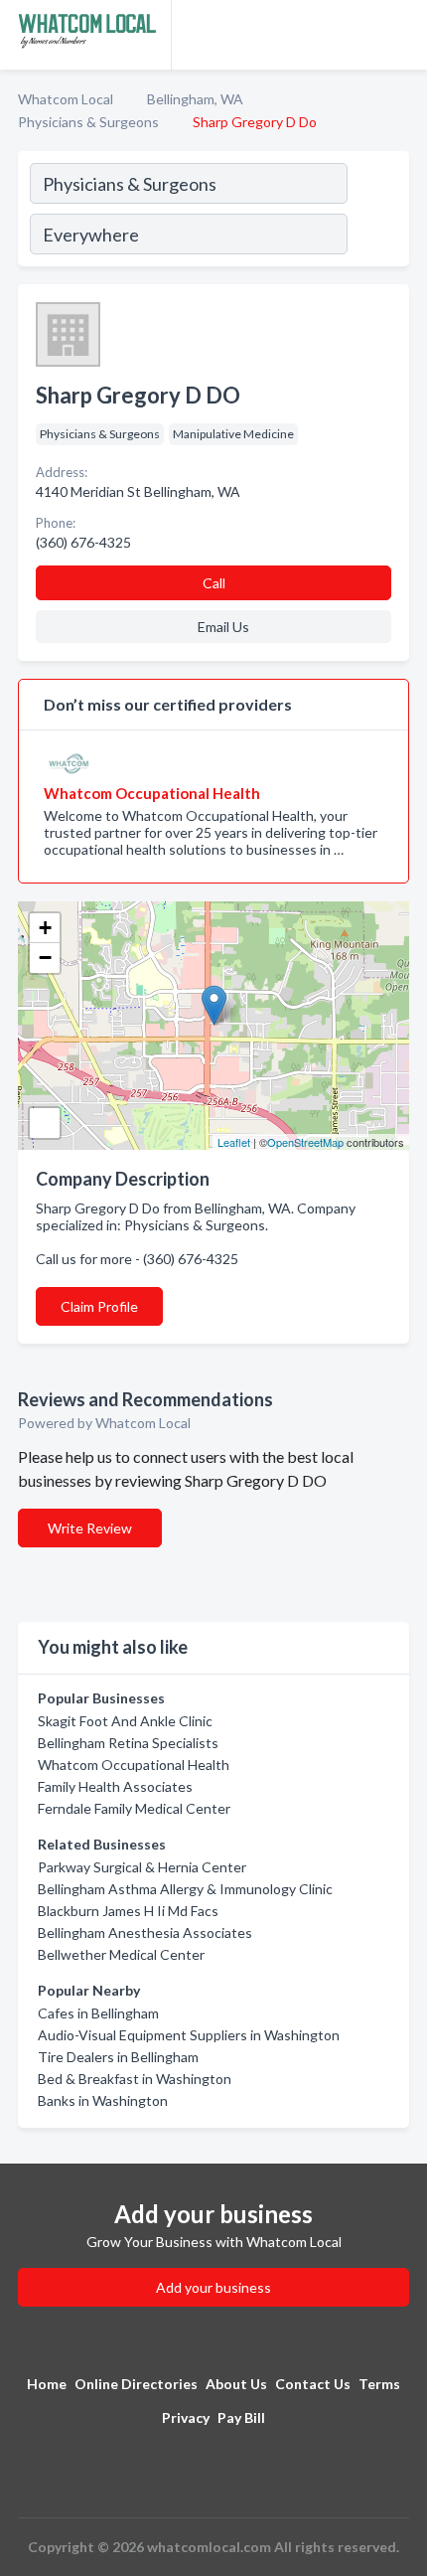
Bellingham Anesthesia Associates (145, 1932)
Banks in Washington (103, 2100)
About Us (236, 2384)
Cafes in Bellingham (98, 2013)
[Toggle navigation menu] (400, 35)
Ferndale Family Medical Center (134, 1808)
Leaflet (234, 1142)
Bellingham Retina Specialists (128, 1743)
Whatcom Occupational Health (134, 1765)
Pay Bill (241, 2417)
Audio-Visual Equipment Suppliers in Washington (189, 2035)
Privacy (186, 2417)
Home (47, 2384)
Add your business (213, 2287)
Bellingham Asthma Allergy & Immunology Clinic (185, 1889)
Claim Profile (99, 1306)
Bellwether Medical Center (121, 1954)
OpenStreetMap (305, 1142)
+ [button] (45, 928)
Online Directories (136, 2384)
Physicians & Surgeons (88, 122)
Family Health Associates (115, 1786)
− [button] (45, 958)
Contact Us (313, 2384)
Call (214, 583)
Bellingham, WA (195, 99)
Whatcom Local (66, 99)
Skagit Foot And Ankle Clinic (125, 1721)
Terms (379, 2384)
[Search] (377, 212)
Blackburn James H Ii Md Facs (128, 1911)
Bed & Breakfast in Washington (135, 2079)
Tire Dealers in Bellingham (118, 2057)
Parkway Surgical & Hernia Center (142, 1867)
